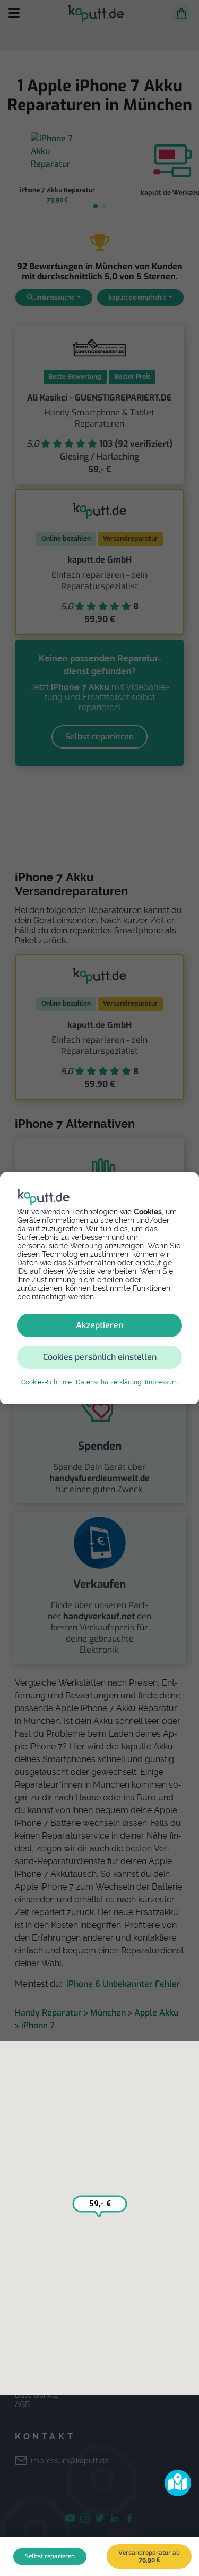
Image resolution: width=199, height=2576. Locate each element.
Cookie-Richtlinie (46, 1382)
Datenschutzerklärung (109, 1382)
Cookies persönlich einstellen (100, 1357)
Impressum (161, 1382)
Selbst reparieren (50, 2556)
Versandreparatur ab (149, 2556)
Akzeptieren (99, 1325)
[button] (178, 2483)
